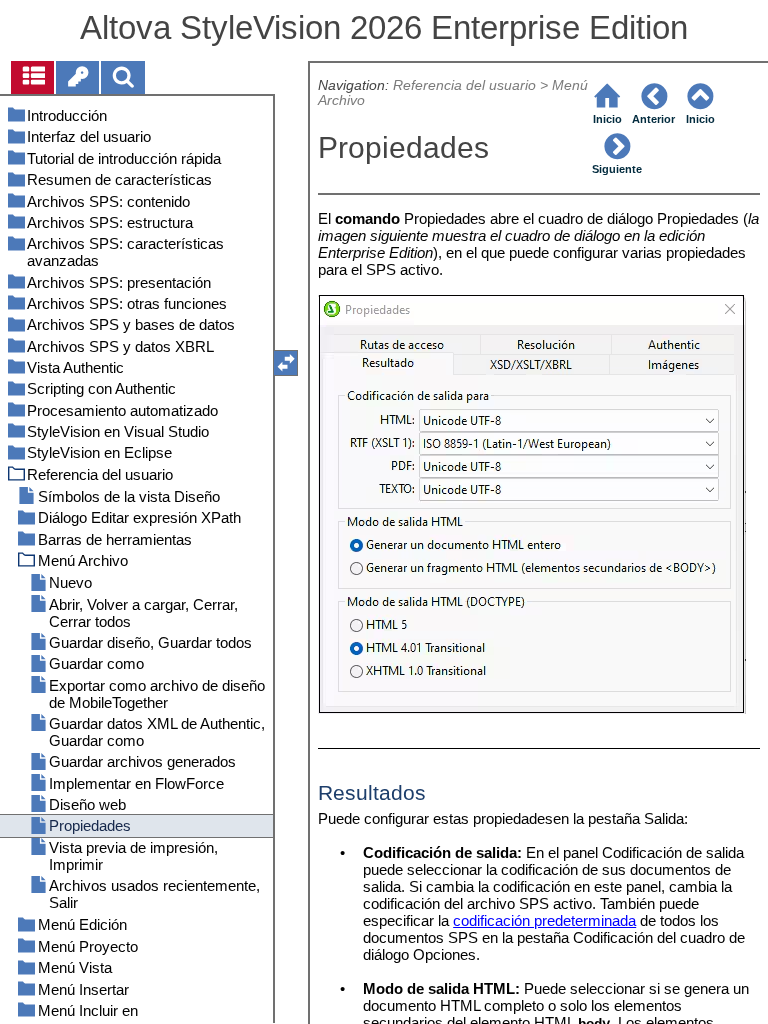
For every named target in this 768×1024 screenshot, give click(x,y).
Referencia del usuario (464, 85)
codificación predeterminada (544, 920)
